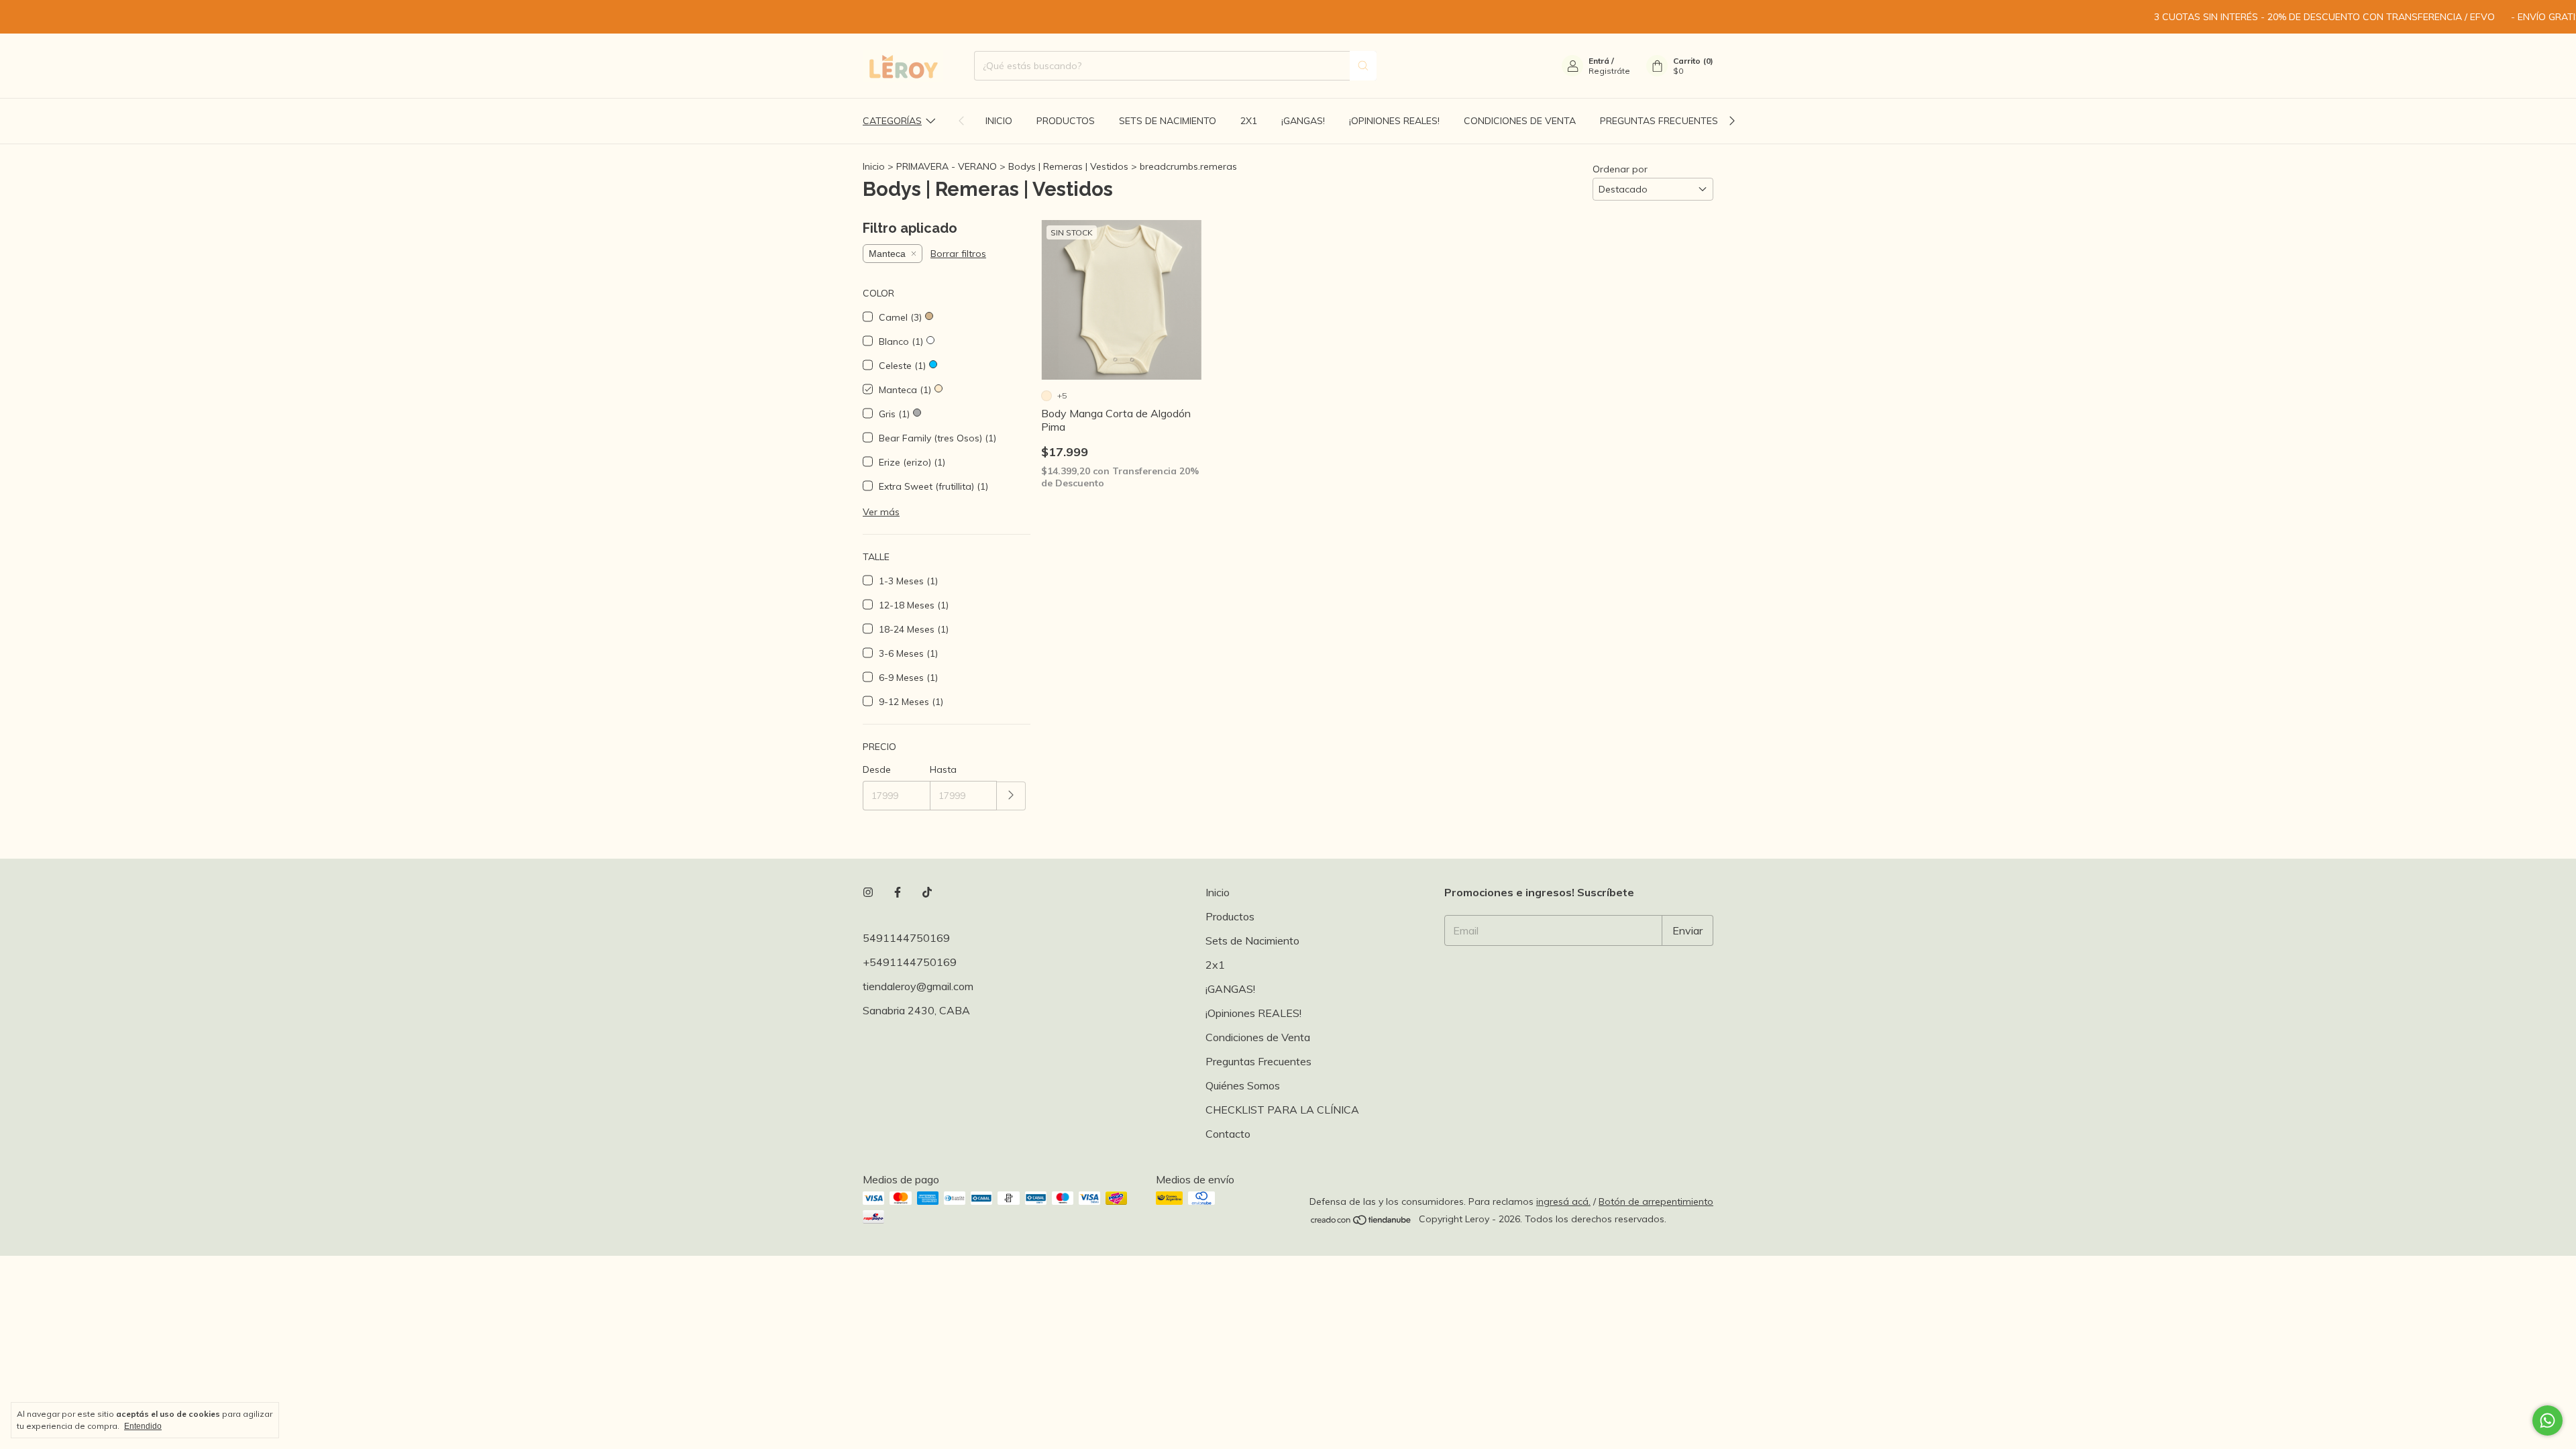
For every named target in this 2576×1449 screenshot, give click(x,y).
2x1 (1249, 121)
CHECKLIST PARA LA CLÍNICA (1282, 1110)
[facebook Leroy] (898, 892)
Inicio (999, 121)
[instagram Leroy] (868, 892)
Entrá (1599, 61)
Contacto (1228, 1134)
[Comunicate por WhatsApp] (2547, 1420)
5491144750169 (906, 938)
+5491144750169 (910, 962)
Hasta (943, 769)
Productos (1066, 121)
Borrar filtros (958, 254)
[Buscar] (1363, 66)
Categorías (892, 121)
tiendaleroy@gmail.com (918, 986)
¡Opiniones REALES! (1394, 121)
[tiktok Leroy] (927, 892)
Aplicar (1011, 796)
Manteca (887, 254)
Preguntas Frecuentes (1659, 121)
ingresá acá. (1563, 1201)
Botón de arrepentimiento (1656, 1201)
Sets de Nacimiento (1168, 121)
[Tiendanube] (1361, 1223)
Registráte (1609, 71)
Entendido (143, 1426)
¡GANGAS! (1303, 121)
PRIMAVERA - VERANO (948, 166)
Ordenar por (1620, 169)
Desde (877, 769)
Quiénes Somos (1243, 1085)
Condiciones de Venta (1520, 121)
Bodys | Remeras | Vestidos (1068, 166)
